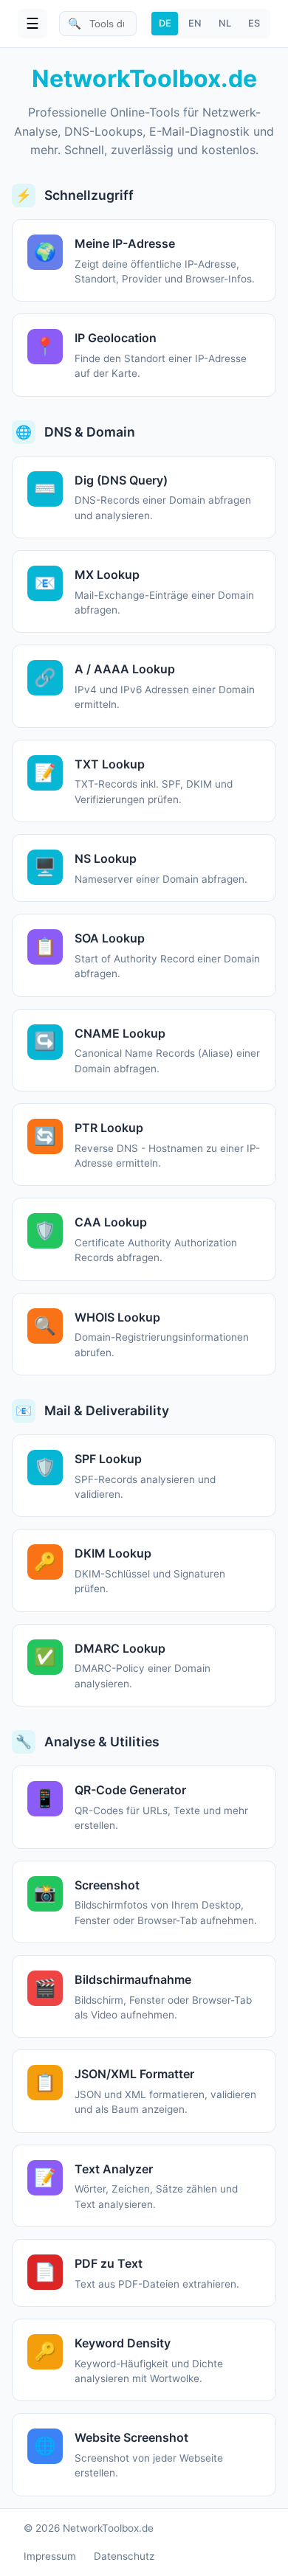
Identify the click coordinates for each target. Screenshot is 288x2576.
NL (225, 23)
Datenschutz (124, 2556)
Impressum (50, 2556)
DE (165, 23)
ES (254, 23)
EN (195, 23)
